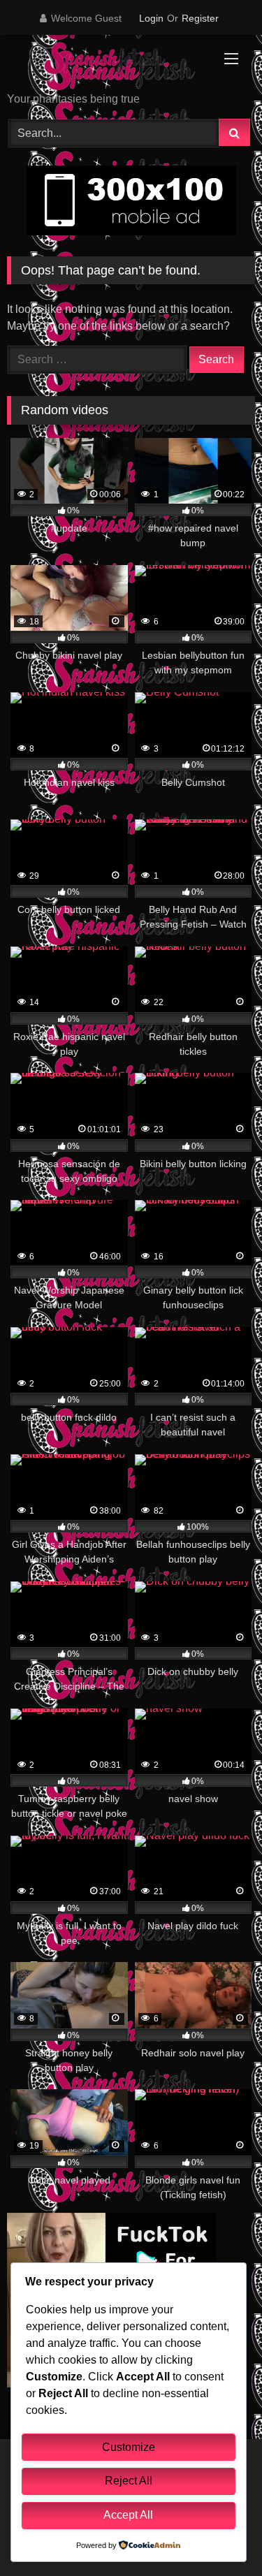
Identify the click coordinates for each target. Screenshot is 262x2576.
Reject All (129, 2481)
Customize (129, 2447)
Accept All (128, 2515)
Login (151, 18)
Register (200, 18)
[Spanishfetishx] (108, 65)
